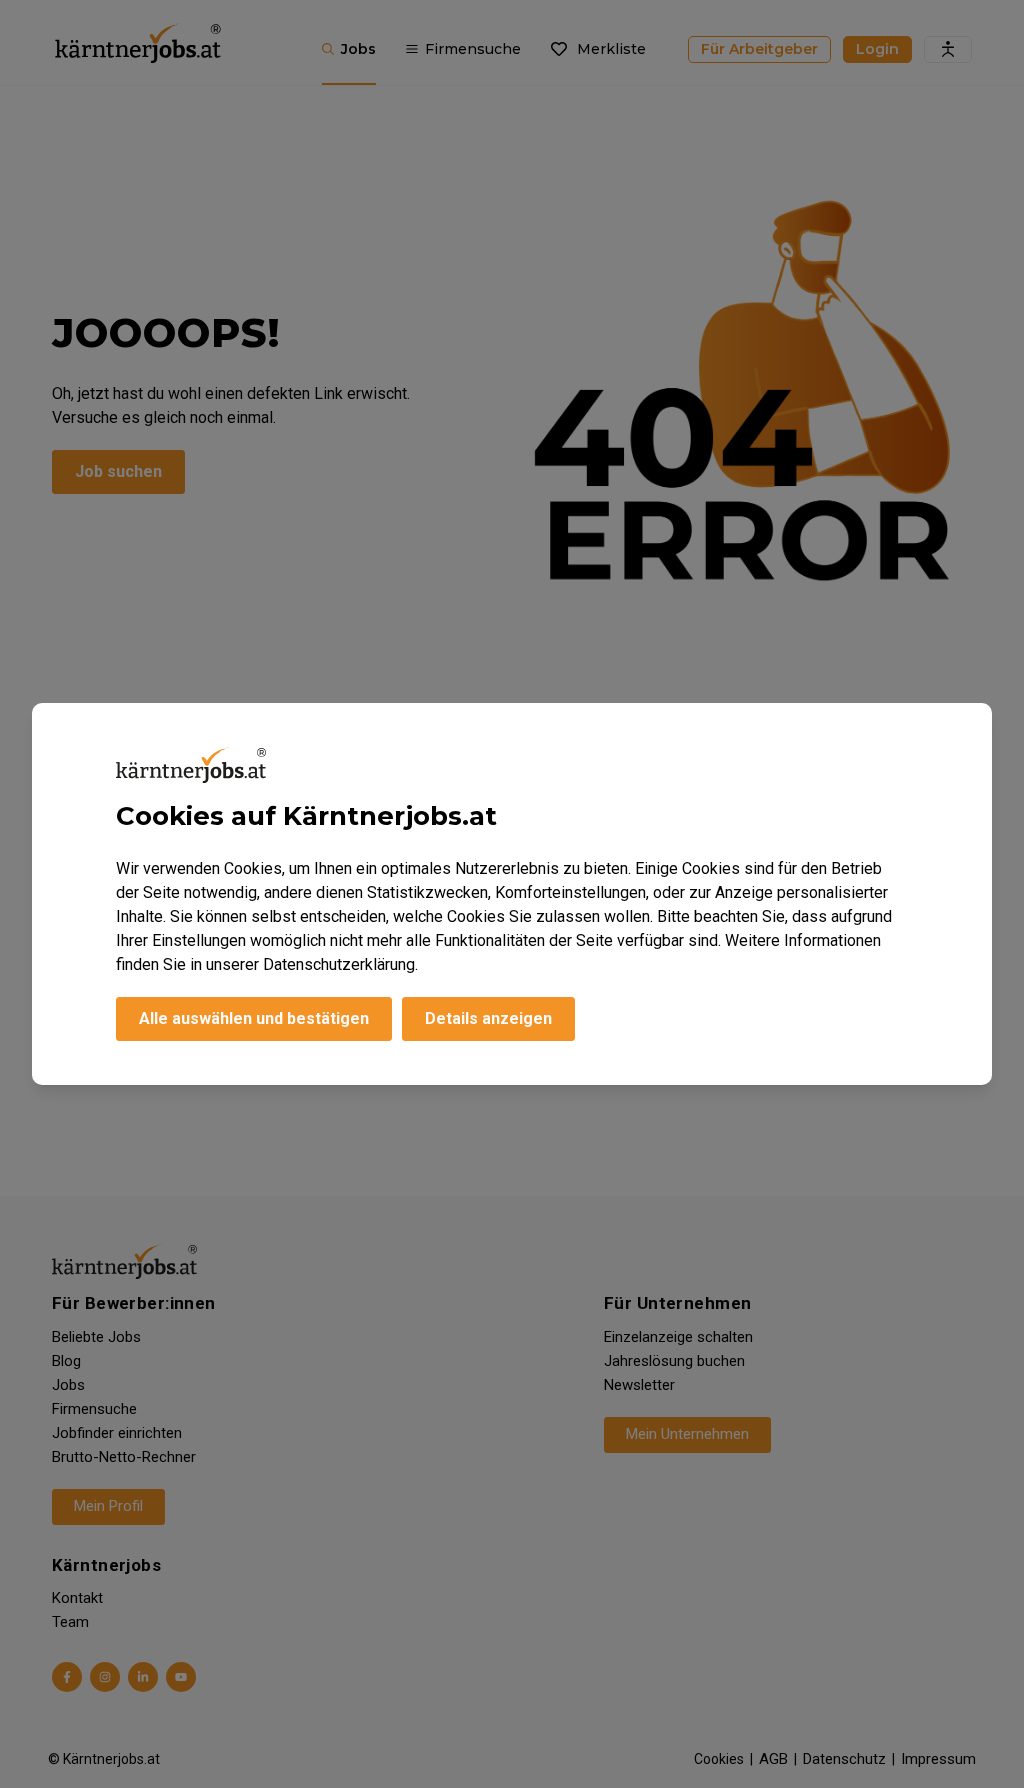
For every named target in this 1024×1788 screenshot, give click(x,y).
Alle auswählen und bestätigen (254, 1018)
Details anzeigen (488, 1018)
